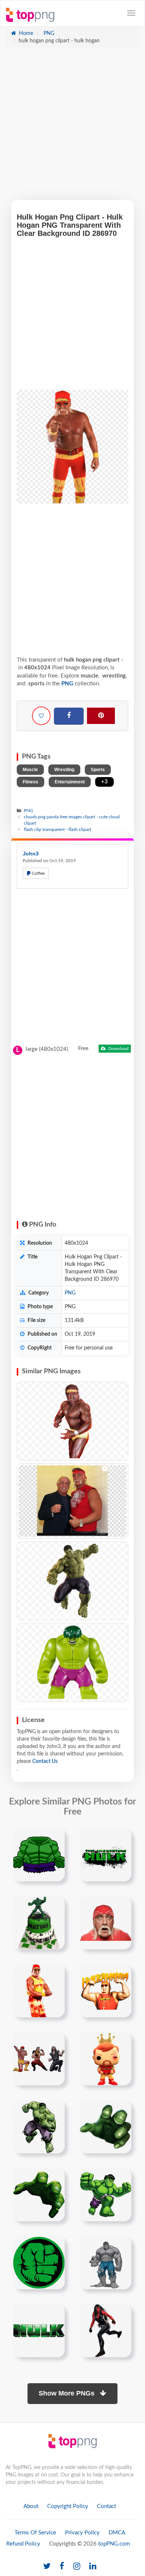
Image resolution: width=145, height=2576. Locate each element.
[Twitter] (47, 2567)
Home (25, 33)
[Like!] (41, 716)
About (31, 2506)
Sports (98, 770)
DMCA (117, 2533)
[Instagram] (77, 2567)
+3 (104, 782)
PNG (48, 33)
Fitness (30, 782)
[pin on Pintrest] (55, 1838)
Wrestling (64, 770)
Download (118, 1049)
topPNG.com (114, 2544)
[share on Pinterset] (101, 716)
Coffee (38, 873)
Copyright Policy (68, 2506)
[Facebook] (69, 716)
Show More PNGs (67, 2393)
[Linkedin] (93, 2567)
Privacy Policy (82, 2533)
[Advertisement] (72, 127)
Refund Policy (23, 2544)
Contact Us (45, 1761)
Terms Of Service (35, 2533)
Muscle (30, 770)
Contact (107, 2506)
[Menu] (131, 13)
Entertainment (70, 782)
